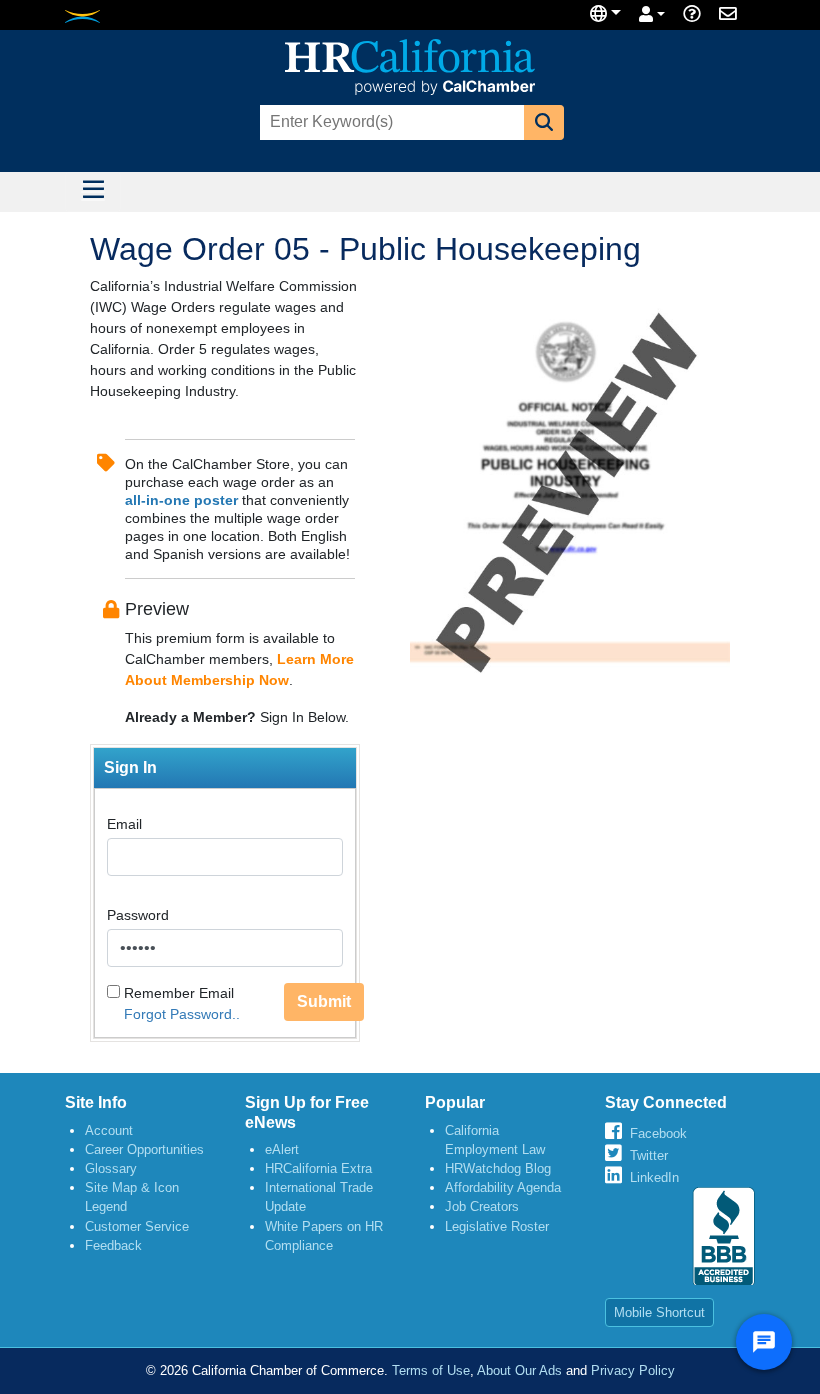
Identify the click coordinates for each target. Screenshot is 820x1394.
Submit (324, 1001)
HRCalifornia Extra (318, 1168)
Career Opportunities (144, 1149)
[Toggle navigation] (93, 192)
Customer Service (137, 1226)
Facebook (658, 1133)
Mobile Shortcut (659, 1312)
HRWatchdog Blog (498, 1168)
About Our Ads (519, 1370)
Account (109, 1130)
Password (138, 915)
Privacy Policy (633, 1370)
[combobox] (390, 122)
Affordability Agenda (503, 1187)
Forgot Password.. (182, 1014)
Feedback (113, 1245)
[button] (544, 122)
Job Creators (482, 1206)
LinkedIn (654, 1177)
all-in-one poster (181, 500)
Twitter (649, 1155)
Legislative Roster (497, 1226)
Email (124, 824)
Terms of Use (431, 1370)
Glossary (111, 1168)
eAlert (282, 1149)
